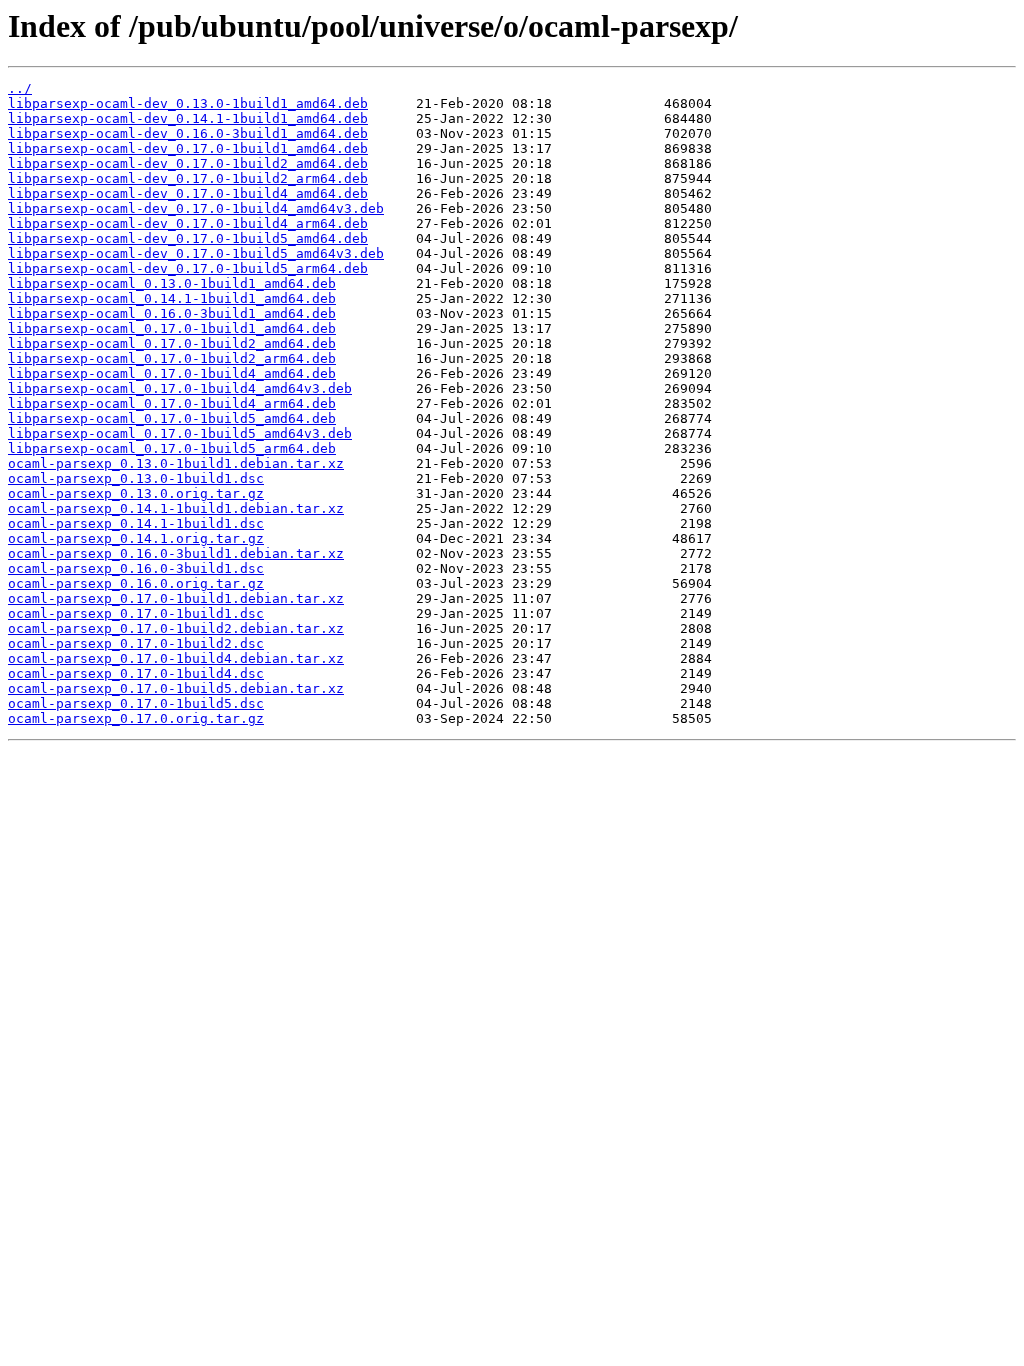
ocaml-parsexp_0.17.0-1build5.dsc (136, 703)
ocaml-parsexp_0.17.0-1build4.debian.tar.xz (176, 658)
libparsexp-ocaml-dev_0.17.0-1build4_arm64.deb (188, 223)
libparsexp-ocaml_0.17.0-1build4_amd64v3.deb (180, 388)
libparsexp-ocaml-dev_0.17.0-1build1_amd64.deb (188, 148)
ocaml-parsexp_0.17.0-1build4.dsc (136, 673)
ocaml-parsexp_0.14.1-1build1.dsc (136, 523)
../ (20, 88)
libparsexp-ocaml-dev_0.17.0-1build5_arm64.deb (188, 268)
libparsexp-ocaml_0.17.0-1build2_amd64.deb (172, 343)
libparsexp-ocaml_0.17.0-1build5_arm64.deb (172, 448)
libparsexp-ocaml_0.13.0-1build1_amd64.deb (172, 283)
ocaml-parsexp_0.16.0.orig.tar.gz (136, 583)
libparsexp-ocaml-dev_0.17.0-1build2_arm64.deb (188, 178)
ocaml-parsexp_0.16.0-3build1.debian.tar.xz (176, 553)
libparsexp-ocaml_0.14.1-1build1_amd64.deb (172, 298)
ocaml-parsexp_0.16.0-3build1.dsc (136, 568)
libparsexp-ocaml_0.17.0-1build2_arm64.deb (172, 358)
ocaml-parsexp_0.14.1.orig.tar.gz (136, 538)
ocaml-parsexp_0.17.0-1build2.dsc (136, 643)
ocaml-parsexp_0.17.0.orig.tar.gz (136, 718)
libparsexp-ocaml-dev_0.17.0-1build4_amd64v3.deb (196, 208)
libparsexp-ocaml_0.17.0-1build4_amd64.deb (172, 373)
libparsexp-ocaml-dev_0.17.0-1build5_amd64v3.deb (196, 253)
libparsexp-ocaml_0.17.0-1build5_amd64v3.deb (180, 433)
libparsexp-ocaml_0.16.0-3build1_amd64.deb (172, 313)
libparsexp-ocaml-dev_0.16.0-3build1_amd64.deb (188, 133)
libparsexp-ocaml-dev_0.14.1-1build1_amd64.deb (188, 118)
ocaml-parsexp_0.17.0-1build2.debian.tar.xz (176, 628)
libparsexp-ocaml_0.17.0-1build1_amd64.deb (172, 328)
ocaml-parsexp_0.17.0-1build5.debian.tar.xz (176, 688)
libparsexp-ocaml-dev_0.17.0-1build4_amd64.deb (188, 193)
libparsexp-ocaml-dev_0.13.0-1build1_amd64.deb (188, 103)
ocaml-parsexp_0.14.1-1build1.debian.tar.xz (176, 508)
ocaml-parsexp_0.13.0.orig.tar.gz (136, 493)
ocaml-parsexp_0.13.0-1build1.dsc (136, 478)
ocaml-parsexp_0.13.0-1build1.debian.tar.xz (176, 463)
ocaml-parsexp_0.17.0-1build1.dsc (136, 613)
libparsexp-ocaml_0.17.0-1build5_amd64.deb (172, 418)
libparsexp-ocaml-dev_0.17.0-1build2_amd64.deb (188, 163)
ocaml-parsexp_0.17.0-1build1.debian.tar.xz (176, 598)
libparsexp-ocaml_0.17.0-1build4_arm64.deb (172, 403)
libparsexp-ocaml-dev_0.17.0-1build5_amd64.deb (188, 238)
